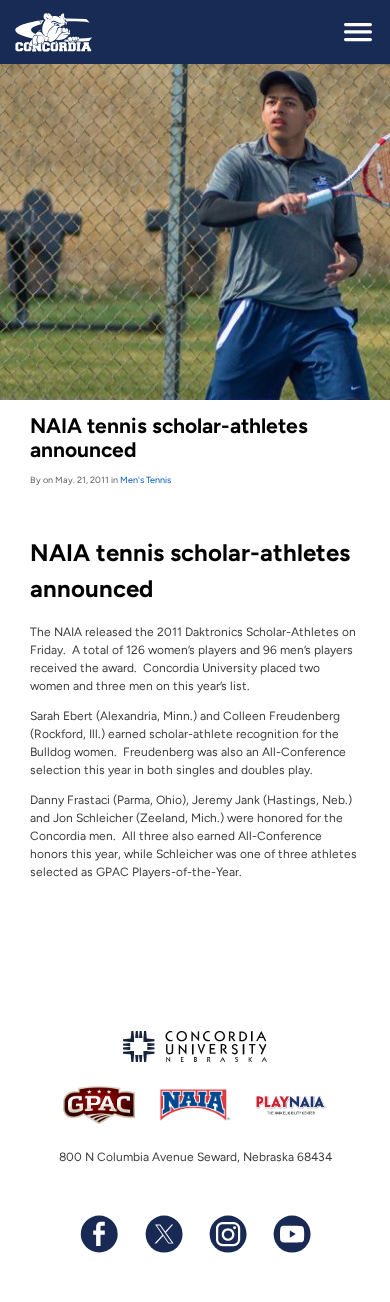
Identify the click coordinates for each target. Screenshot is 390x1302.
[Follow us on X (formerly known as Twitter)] (163, 1234)
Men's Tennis (145, 479)
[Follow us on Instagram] (227, 1234)
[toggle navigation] (358, 32)
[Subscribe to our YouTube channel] (291, 1234)
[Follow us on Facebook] (99, 1234)
